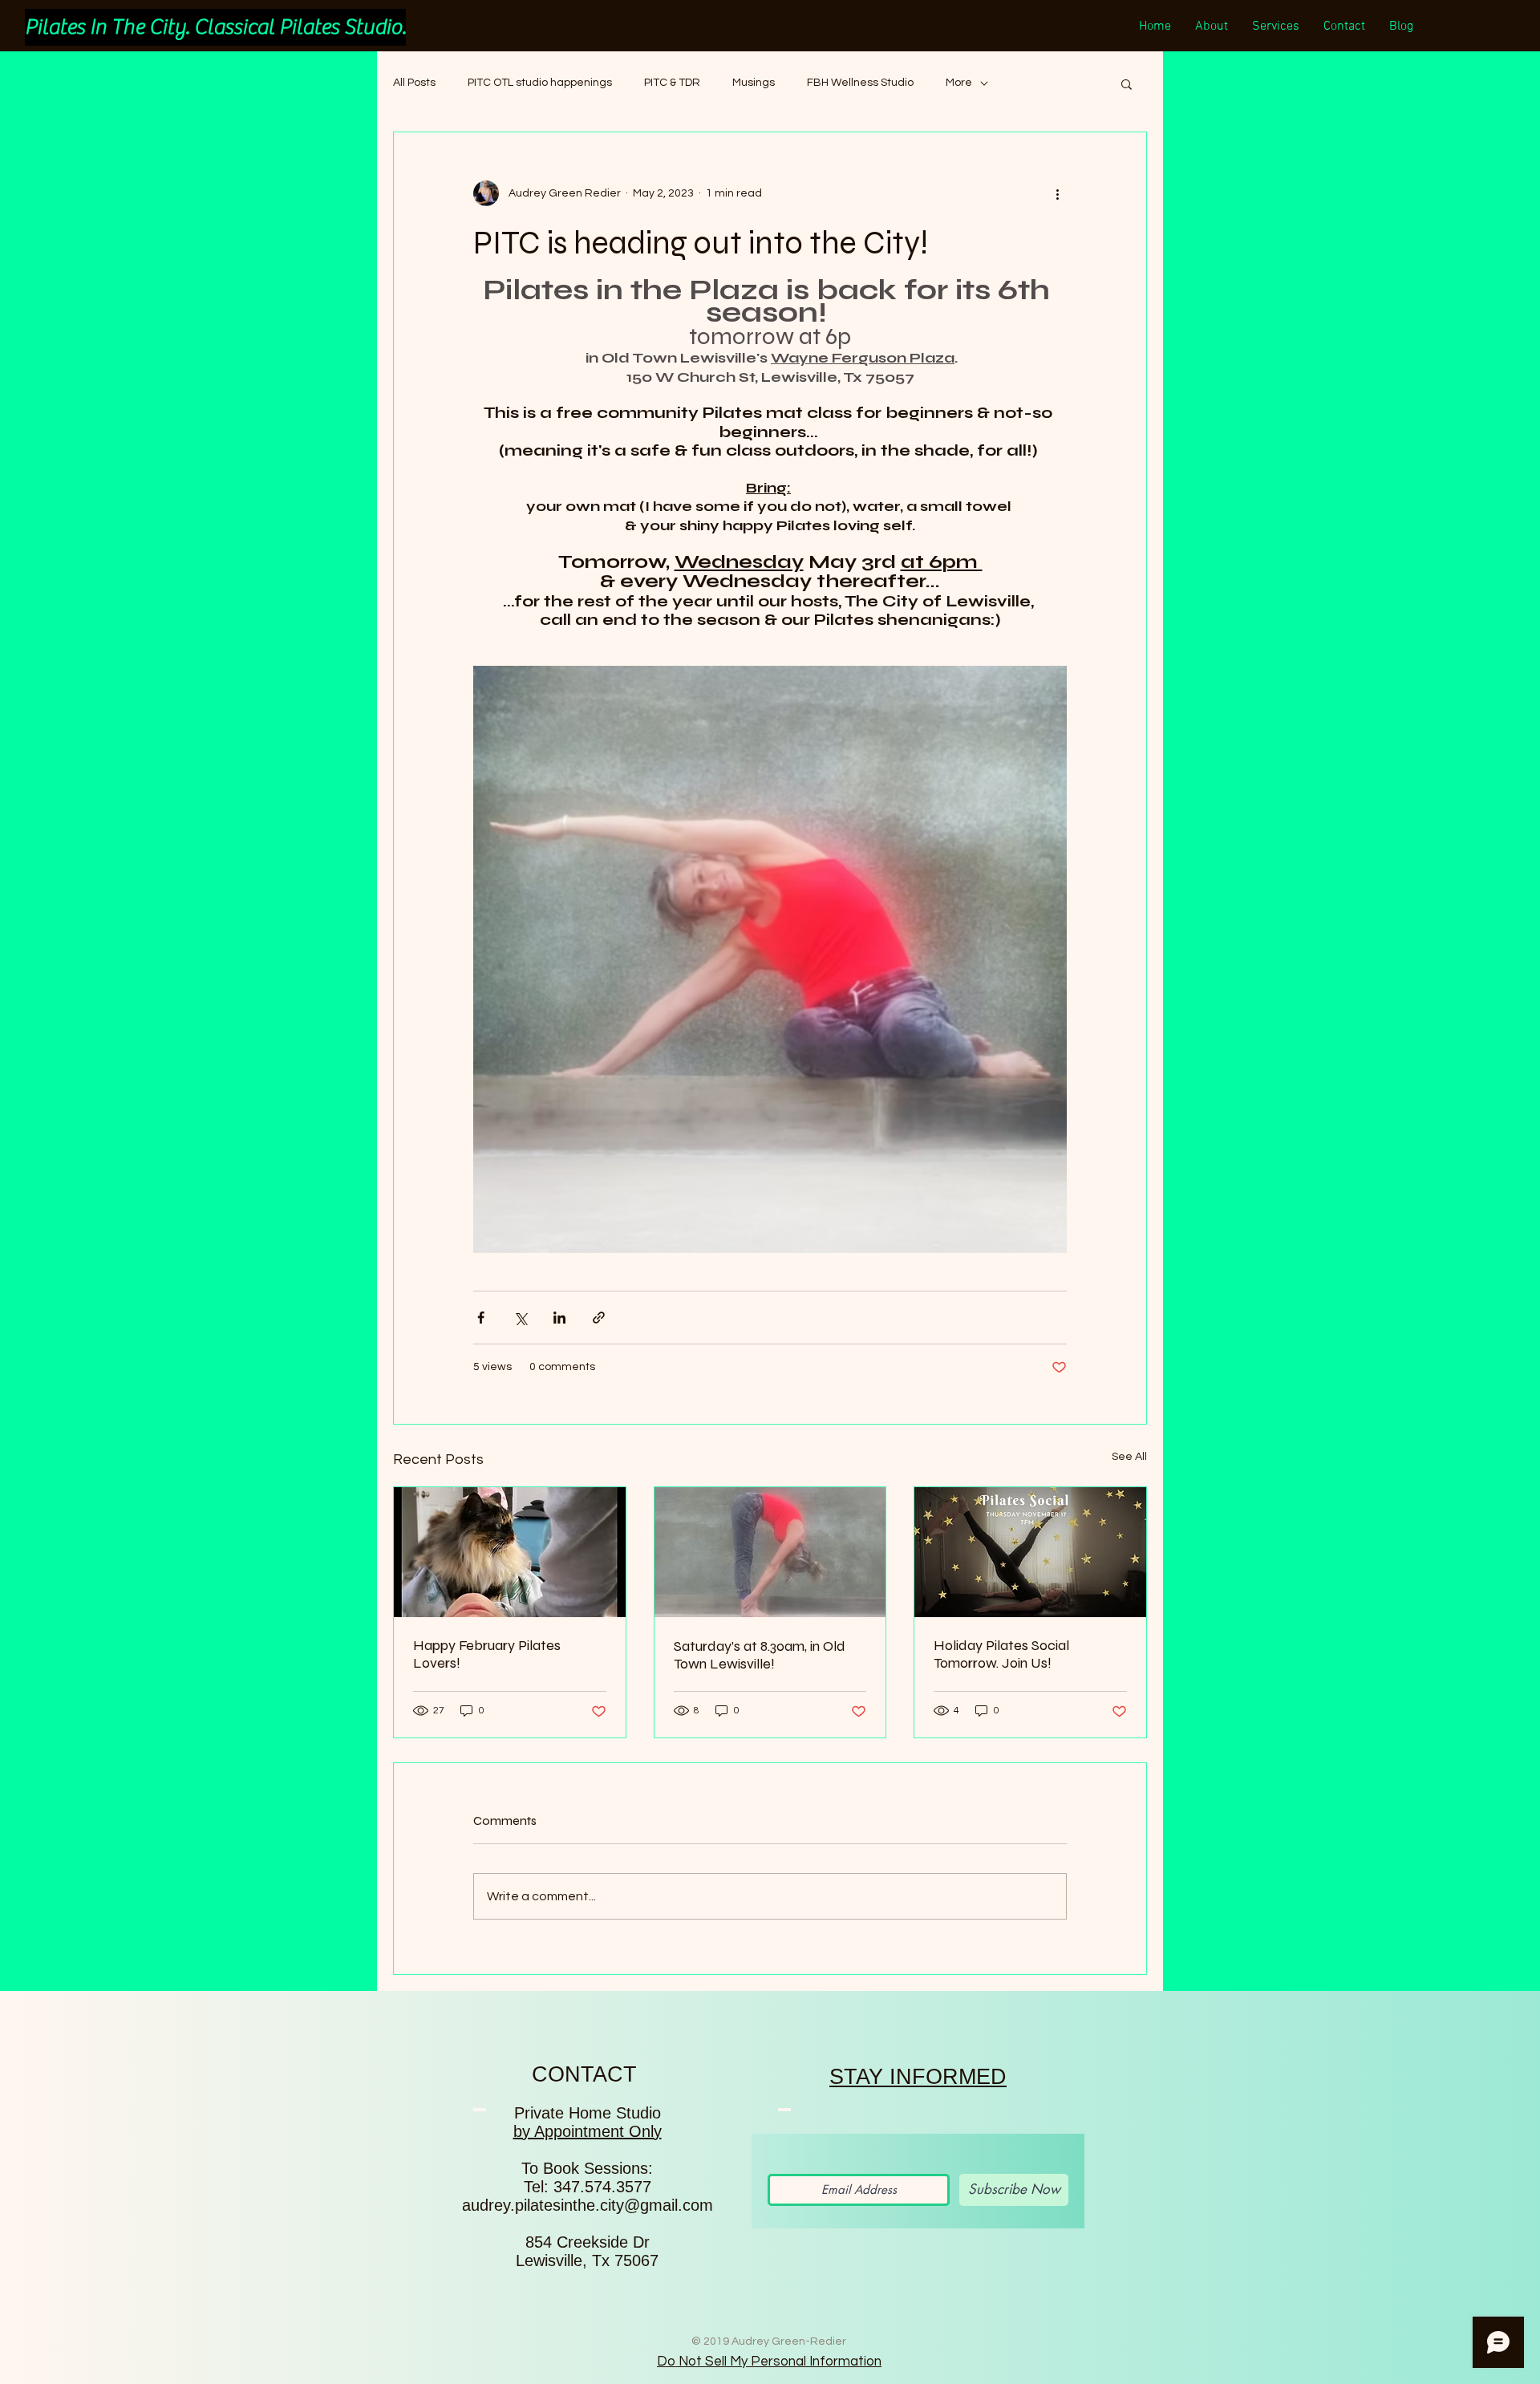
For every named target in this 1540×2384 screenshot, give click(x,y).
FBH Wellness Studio (860, 83)
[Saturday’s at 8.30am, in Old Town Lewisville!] (770, 1552)
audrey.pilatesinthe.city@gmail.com (588, 2205)
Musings (754, 83)
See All (1129, 1457)
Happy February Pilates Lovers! (487, 1654)
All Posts (414, 83)
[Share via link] (599, 1318)
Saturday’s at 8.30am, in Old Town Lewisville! (760, 1655)
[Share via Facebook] (481, 1318)
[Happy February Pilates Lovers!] (510, 1552)
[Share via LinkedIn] (559, 1318)
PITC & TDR (672, 83)
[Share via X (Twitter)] (520, 1318)
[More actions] (1057, 193)
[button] (1127, 83)
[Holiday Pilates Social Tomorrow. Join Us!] (1030, 1552)
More (959, 83)
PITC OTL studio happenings (540, 83)
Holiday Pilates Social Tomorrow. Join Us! (1001, 1654)
